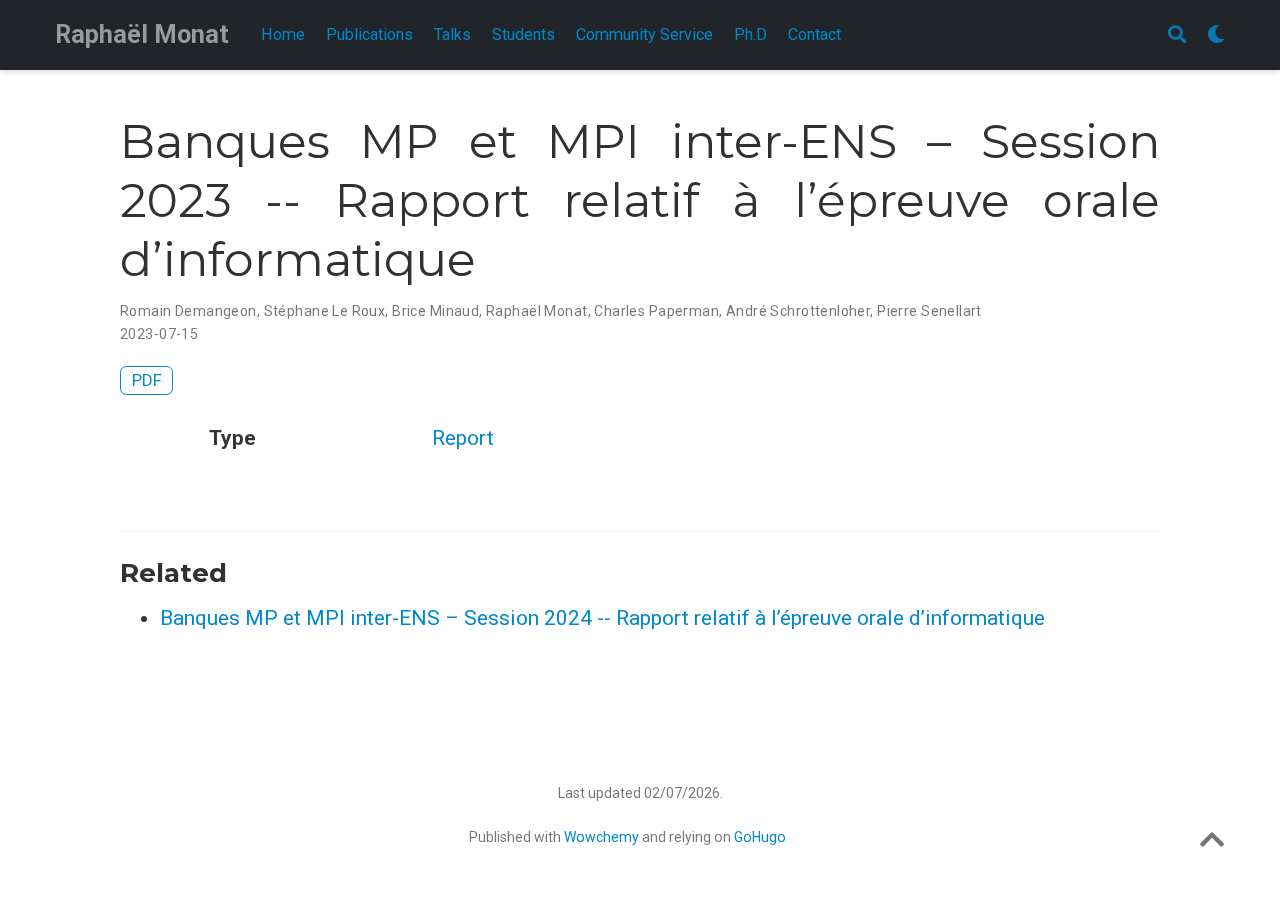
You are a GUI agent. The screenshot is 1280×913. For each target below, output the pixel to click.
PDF (147, 380)
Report (463, 438)
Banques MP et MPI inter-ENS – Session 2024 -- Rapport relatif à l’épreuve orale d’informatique (602, 618)
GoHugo (760, 837)
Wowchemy (601, 837)
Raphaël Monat (142, 34)
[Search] (1177, 35)
